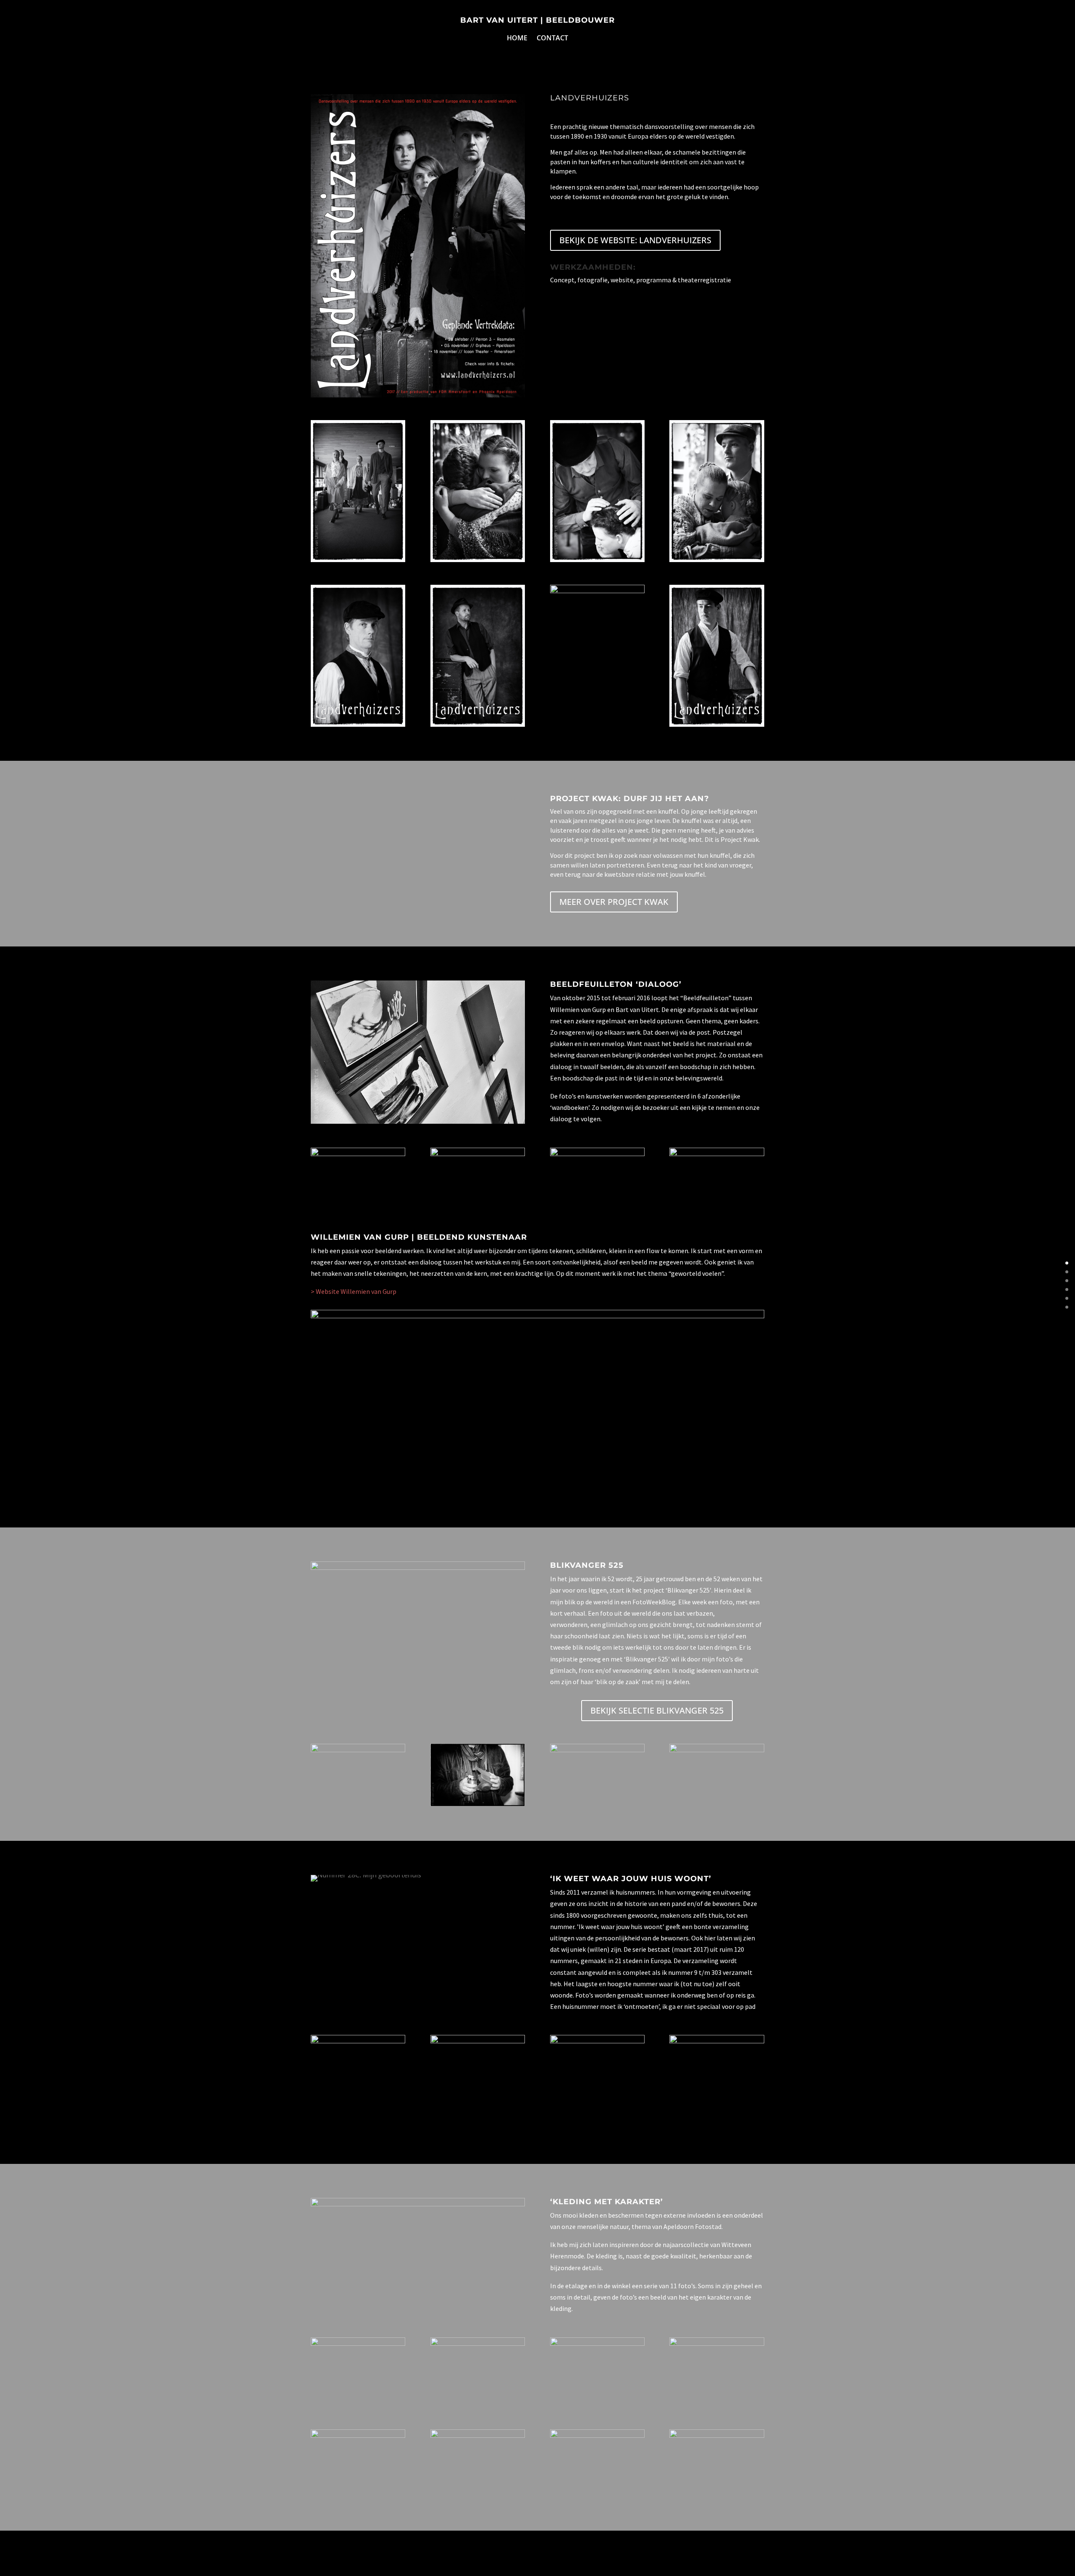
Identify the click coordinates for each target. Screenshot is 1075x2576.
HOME (517, 39)
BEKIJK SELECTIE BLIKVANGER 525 (657, 1710)
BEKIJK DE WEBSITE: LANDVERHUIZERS (635, 240)
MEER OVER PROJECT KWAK (614, 902)
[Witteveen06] (358, 2435)
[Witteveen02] (478, 2343)
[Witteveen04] (597, 2343)
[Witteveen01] (358, 2343)
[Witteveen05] (717, 2343)
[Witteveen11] (717, 2435)
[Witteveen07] (478, 2435)
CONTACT (552, 39)
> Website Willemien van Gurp (354, 1291)
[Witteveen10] (597, 2435)
